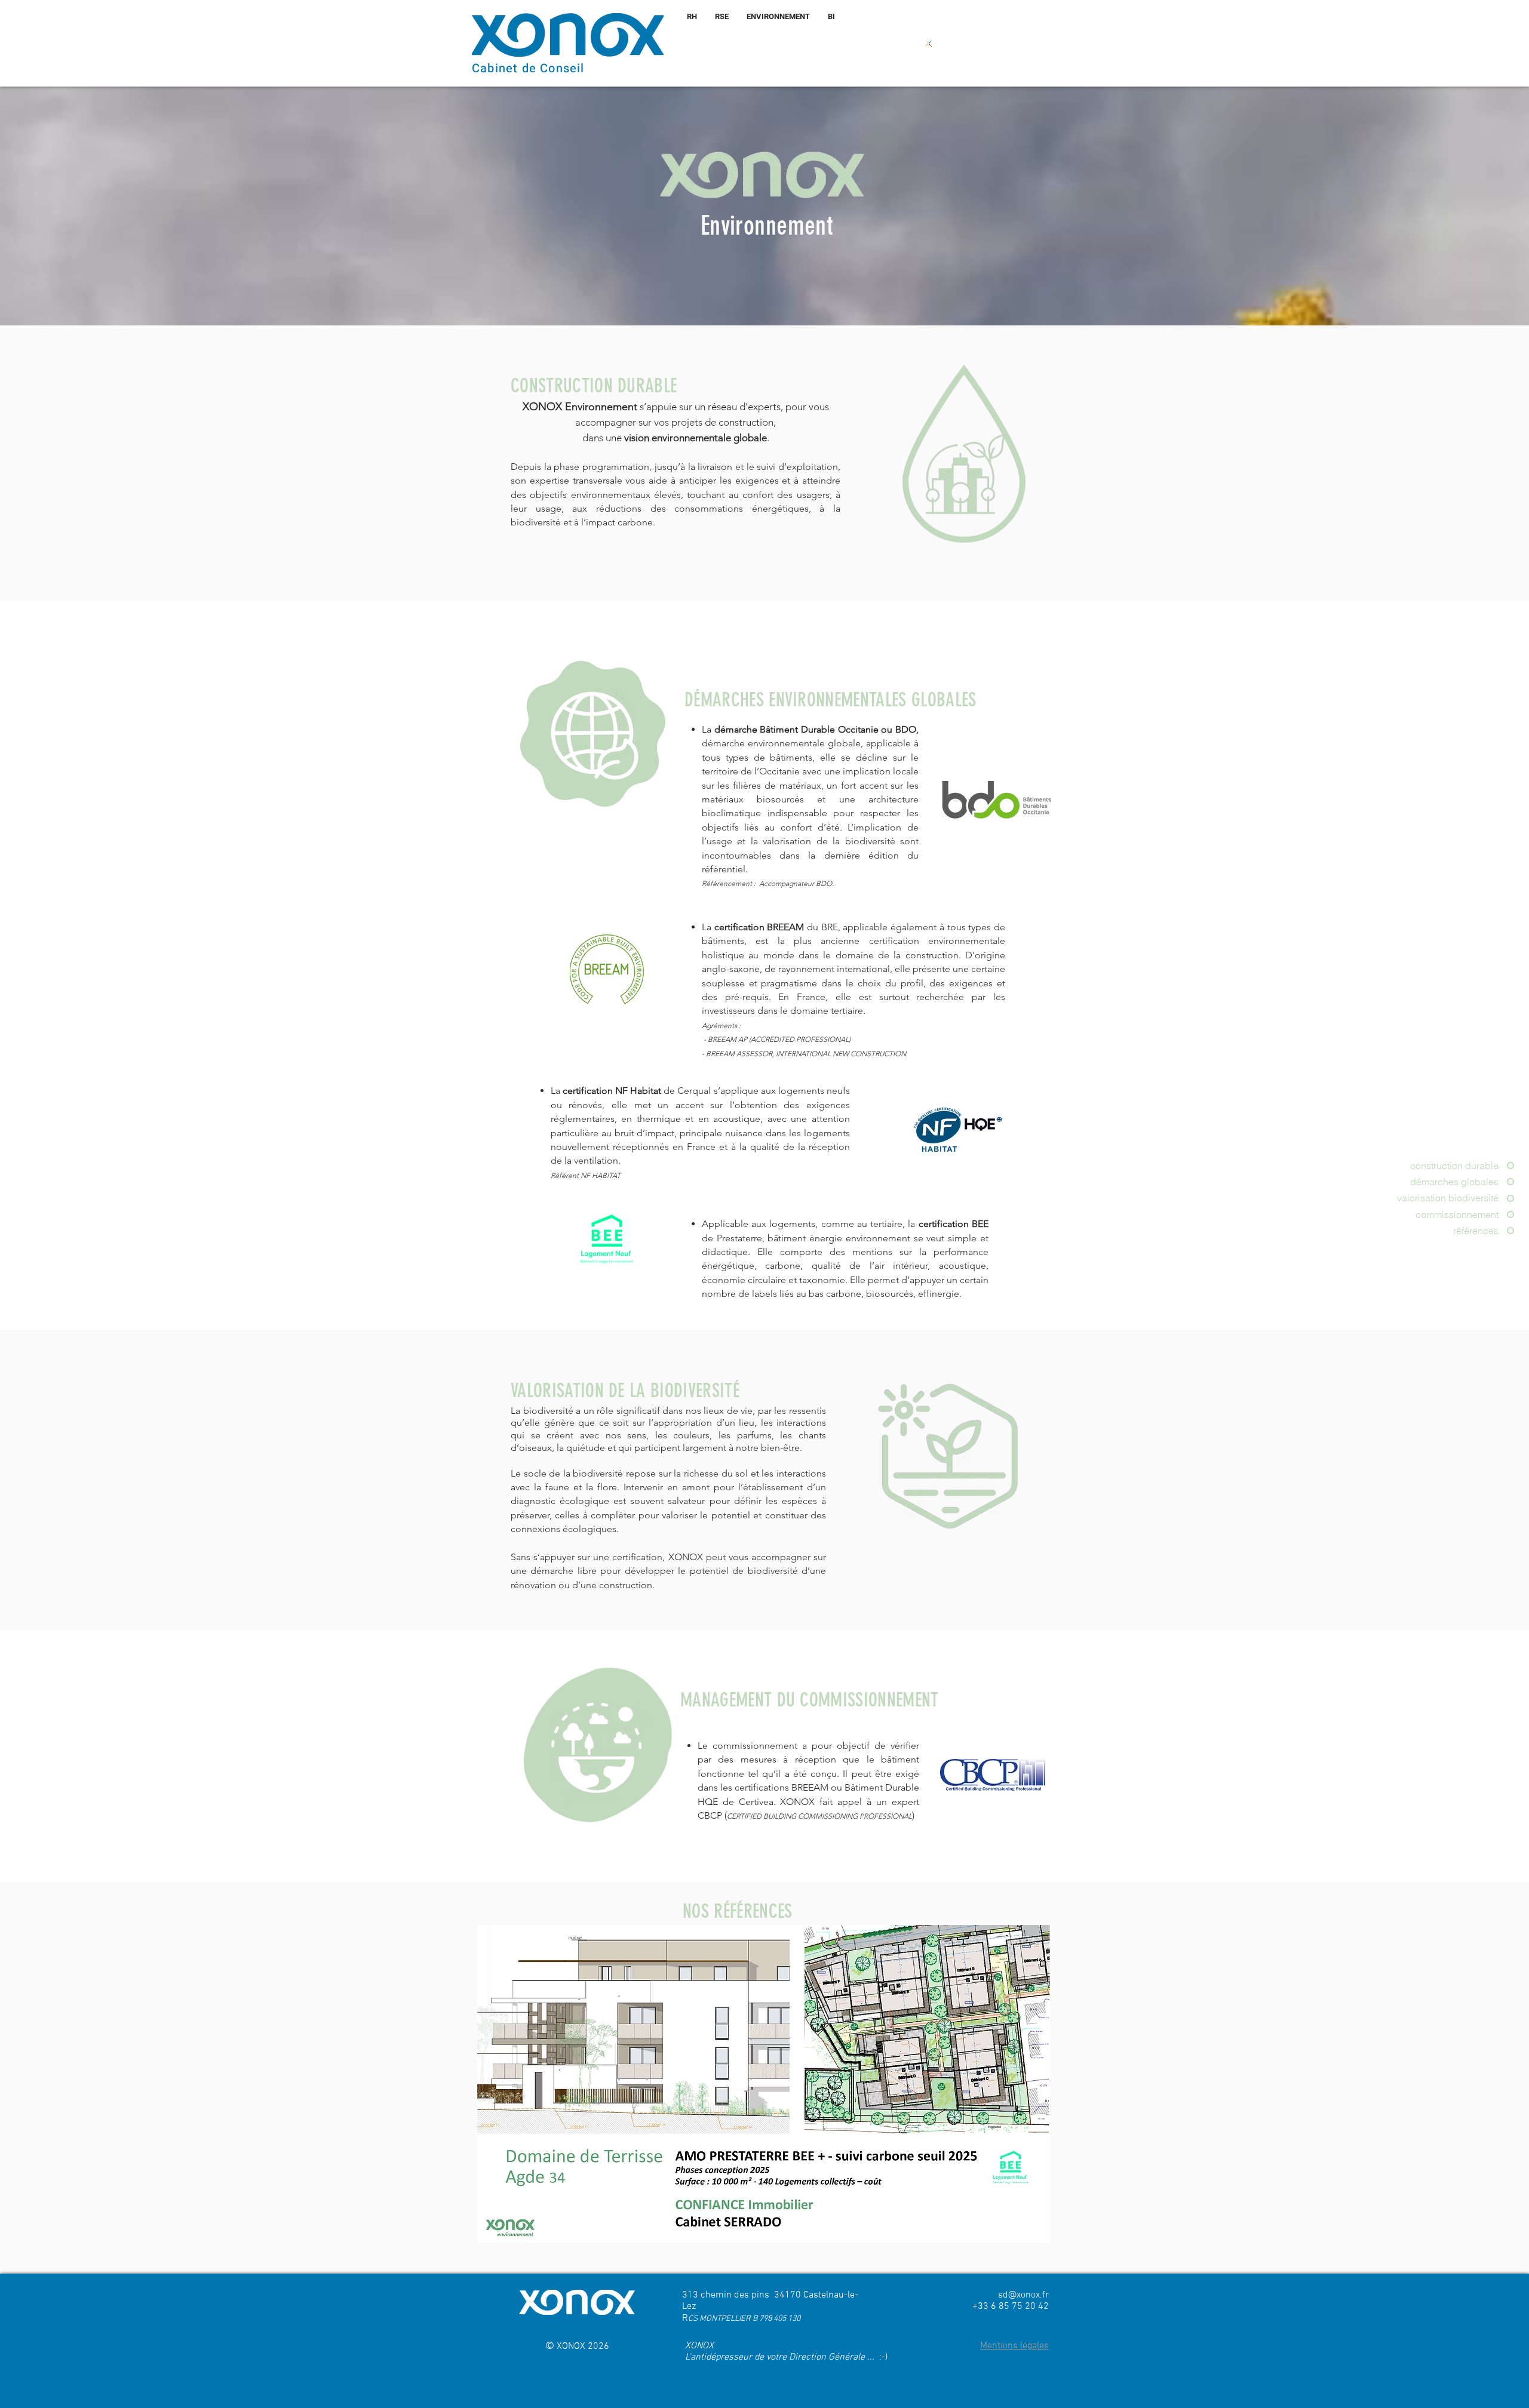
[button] (1014, 2346)
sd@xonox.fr (1023, 2295)
